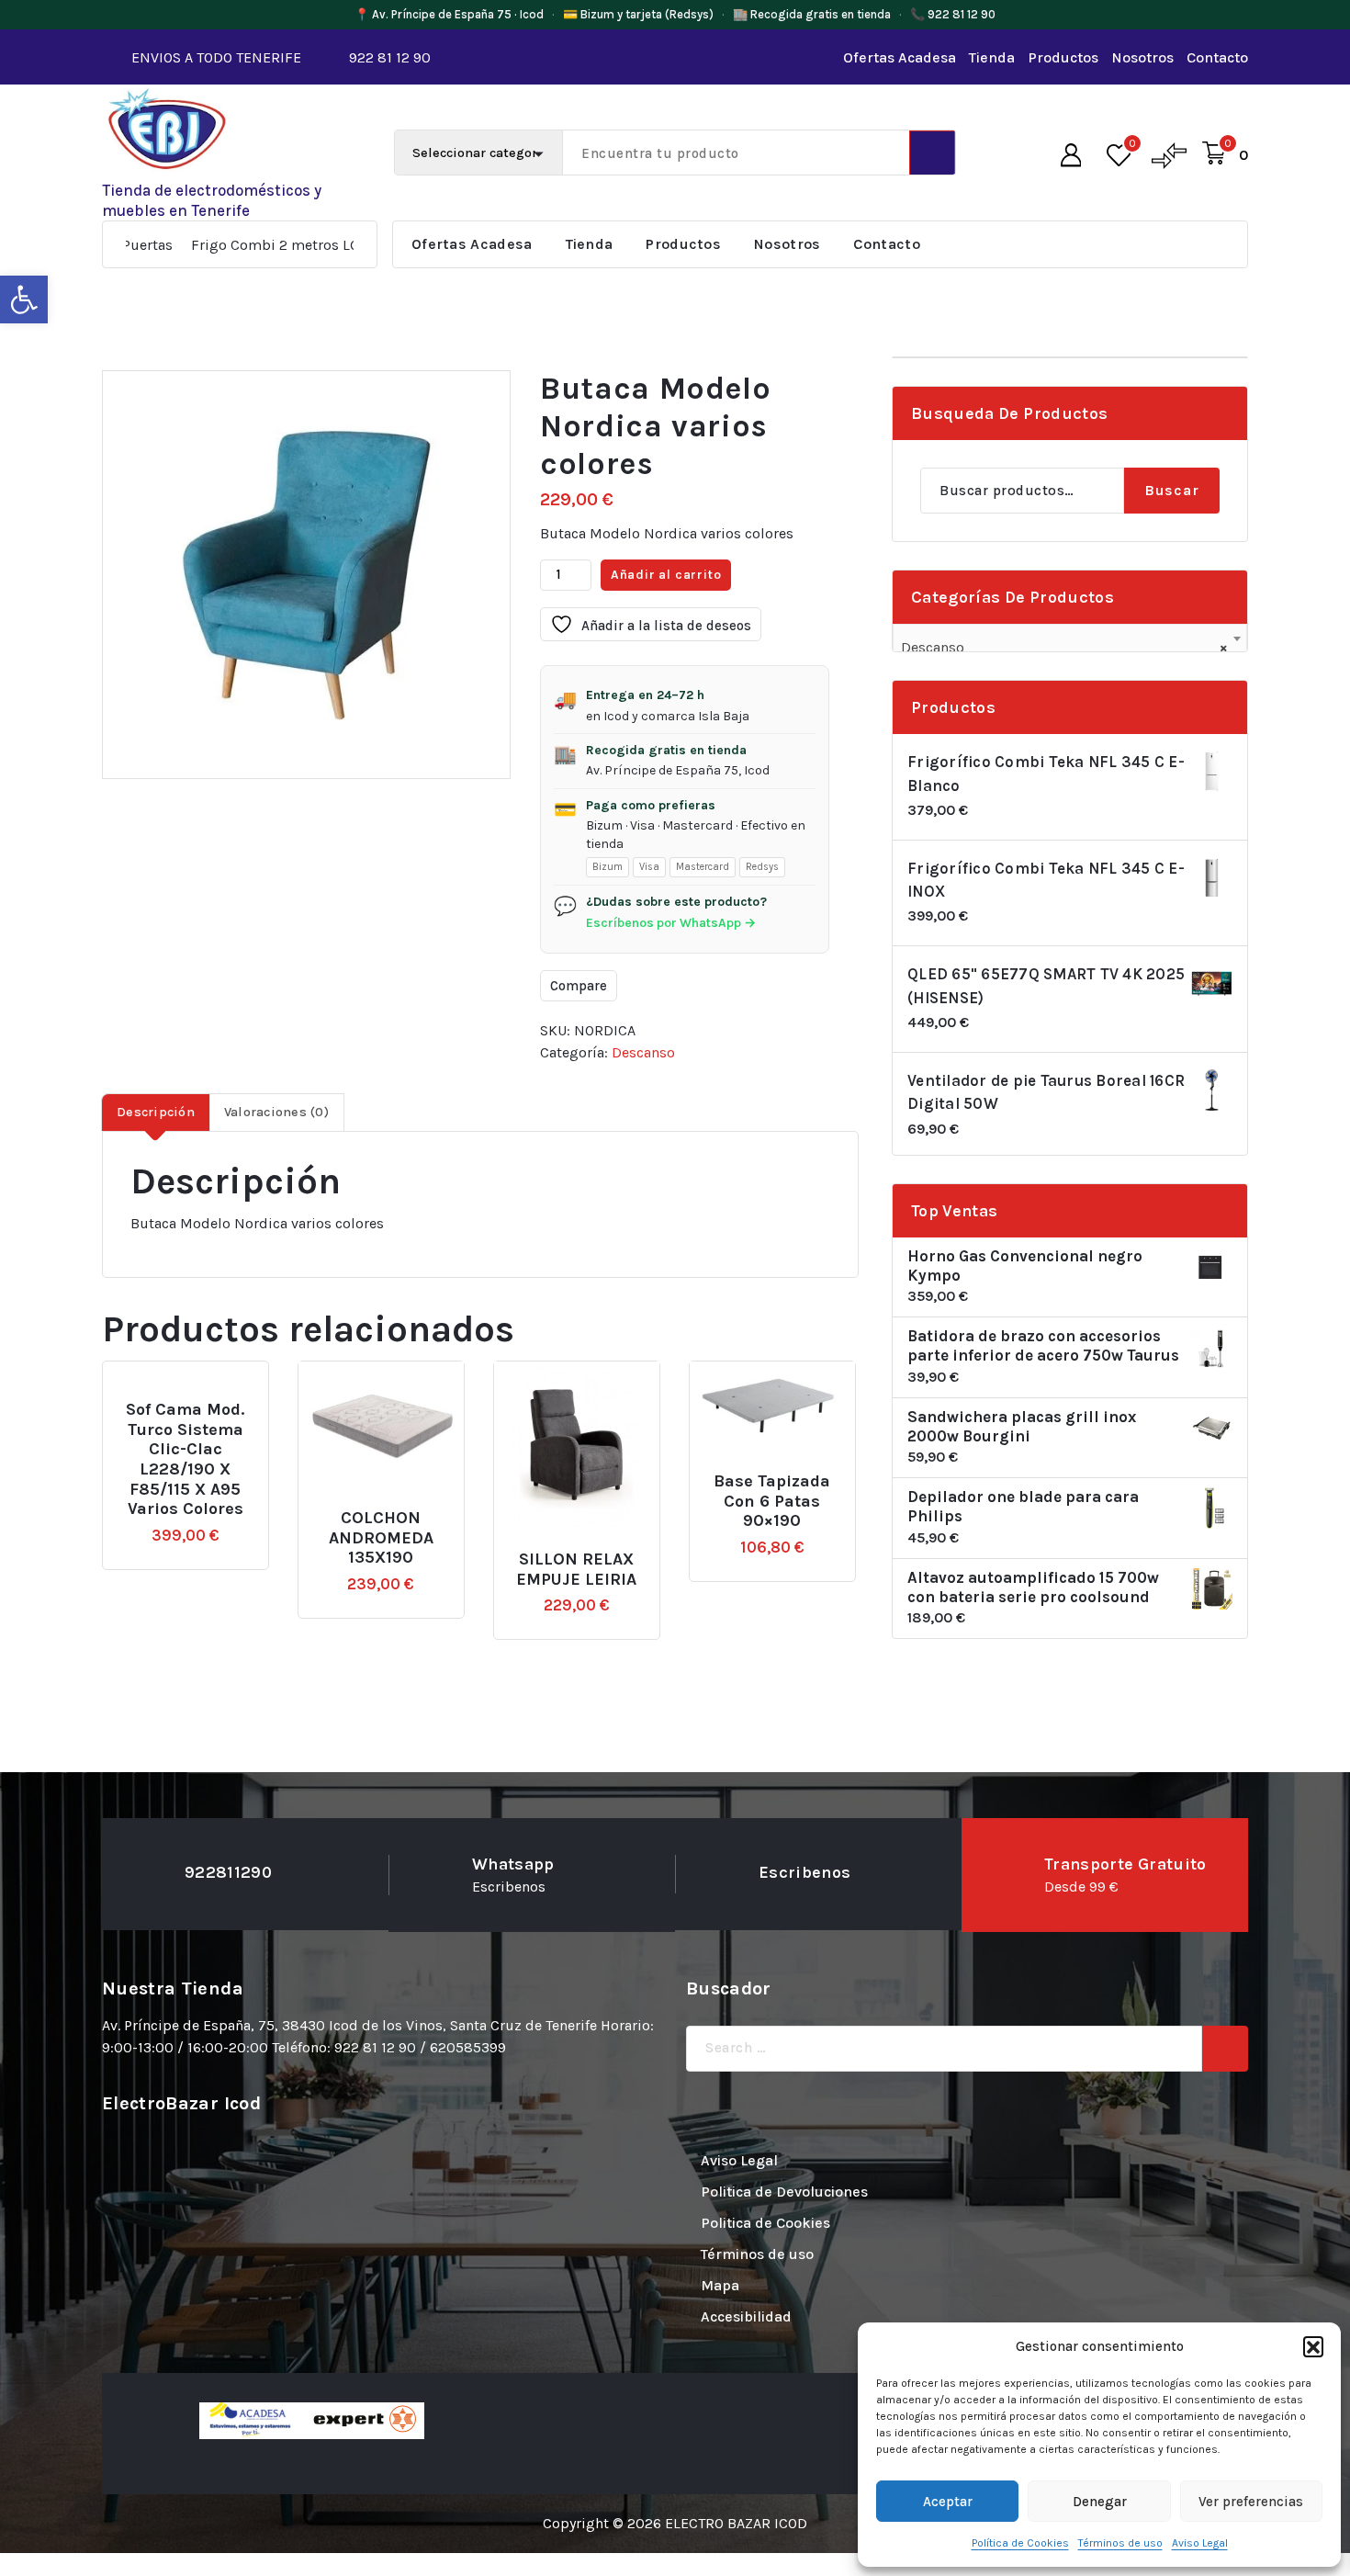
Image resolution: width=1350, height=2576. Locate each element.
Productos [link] (1063, 57)
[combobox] (1070, 639)
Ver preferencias (1251, 2502)
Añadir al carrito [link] (216, 1402)
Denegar (1100, 2502)
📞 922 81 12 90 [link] (953, 14)
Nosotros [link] (1142, 57)
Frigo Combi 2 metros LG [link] (212, 245)
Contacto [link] (1217, 57)
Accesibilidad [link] (746, 2316)
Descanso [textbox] (1064, 647)
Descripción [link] (156, 1112)
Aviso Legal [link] (1200, 2543)
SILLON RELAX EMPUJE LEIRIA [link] (576, 1570)
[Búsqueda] (1225, 2049)
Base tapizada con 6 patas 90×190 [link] (772, 1501)
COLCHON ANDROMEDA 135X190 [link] (381, 1538)
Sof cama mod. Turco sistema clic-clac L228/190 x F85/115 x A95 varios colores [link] (185, 1459)
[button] (1313, 2346)
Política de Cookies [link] (1020, 2543)
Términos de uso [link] (1120, 2543)
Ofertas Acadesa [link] (900, 57)
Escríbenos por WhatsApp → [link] (671, 923)
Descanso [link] (643, 1052)
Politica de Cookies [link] (765, 2223)
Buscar (1172, 490)
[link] (24, 299)
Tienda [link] (992, 57)
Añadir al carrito (666, 575)
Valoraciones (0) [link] (276, 1112)
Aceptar (948, 2502)
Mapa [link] (720, 2285)
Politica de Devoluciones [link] (784, 2192)
